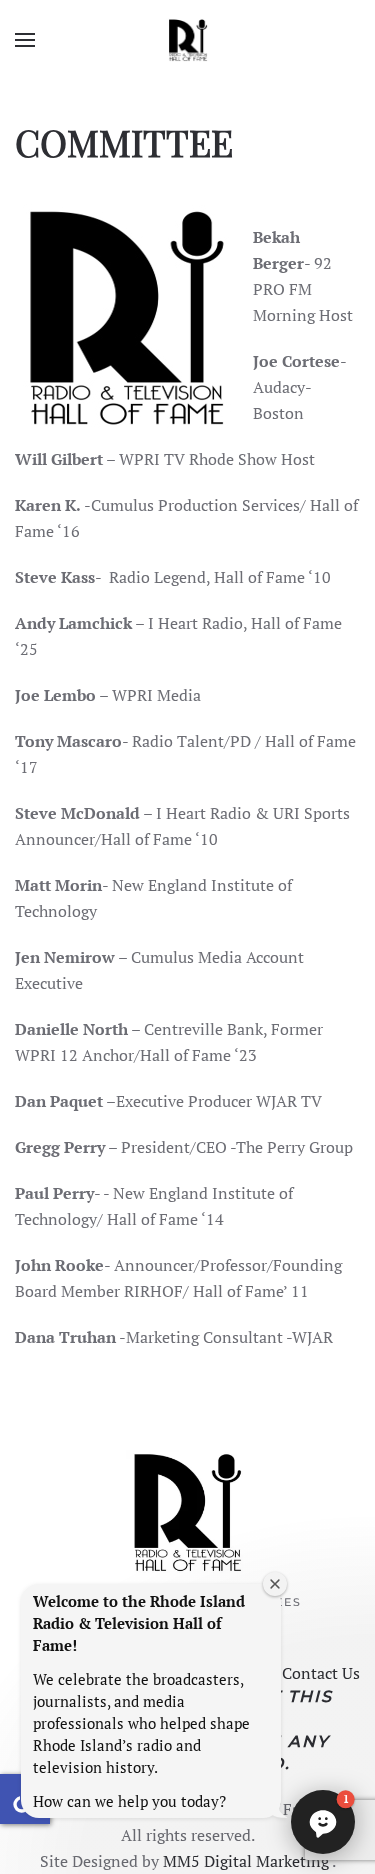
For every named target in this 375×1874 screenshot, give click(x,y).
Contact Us (321, 1673)
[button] (25, 40)
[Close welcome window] (275, 1584)
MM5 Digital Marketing (247, 1861)
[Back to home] (188, 40)
